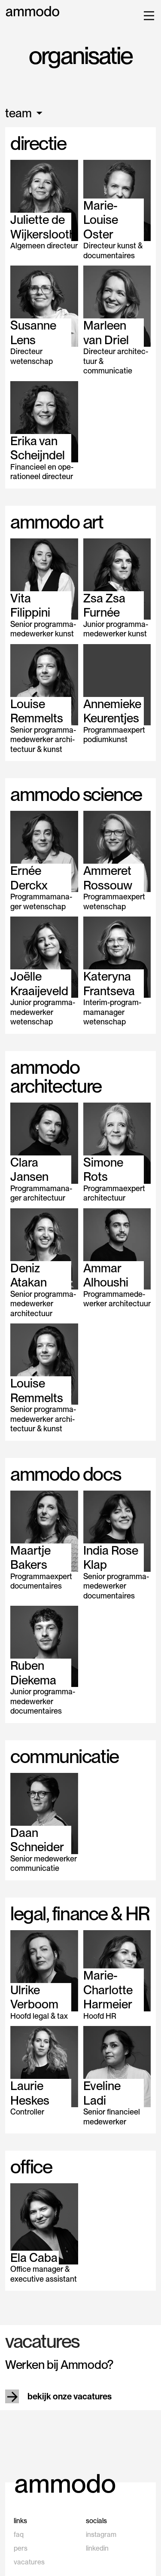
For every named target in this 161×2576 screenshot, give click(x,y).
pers (21, 2548)
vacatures (29, 2562)
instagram (101, 2535)
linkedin (97, 2548)
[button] (147, 15)
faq (19, 2535)
